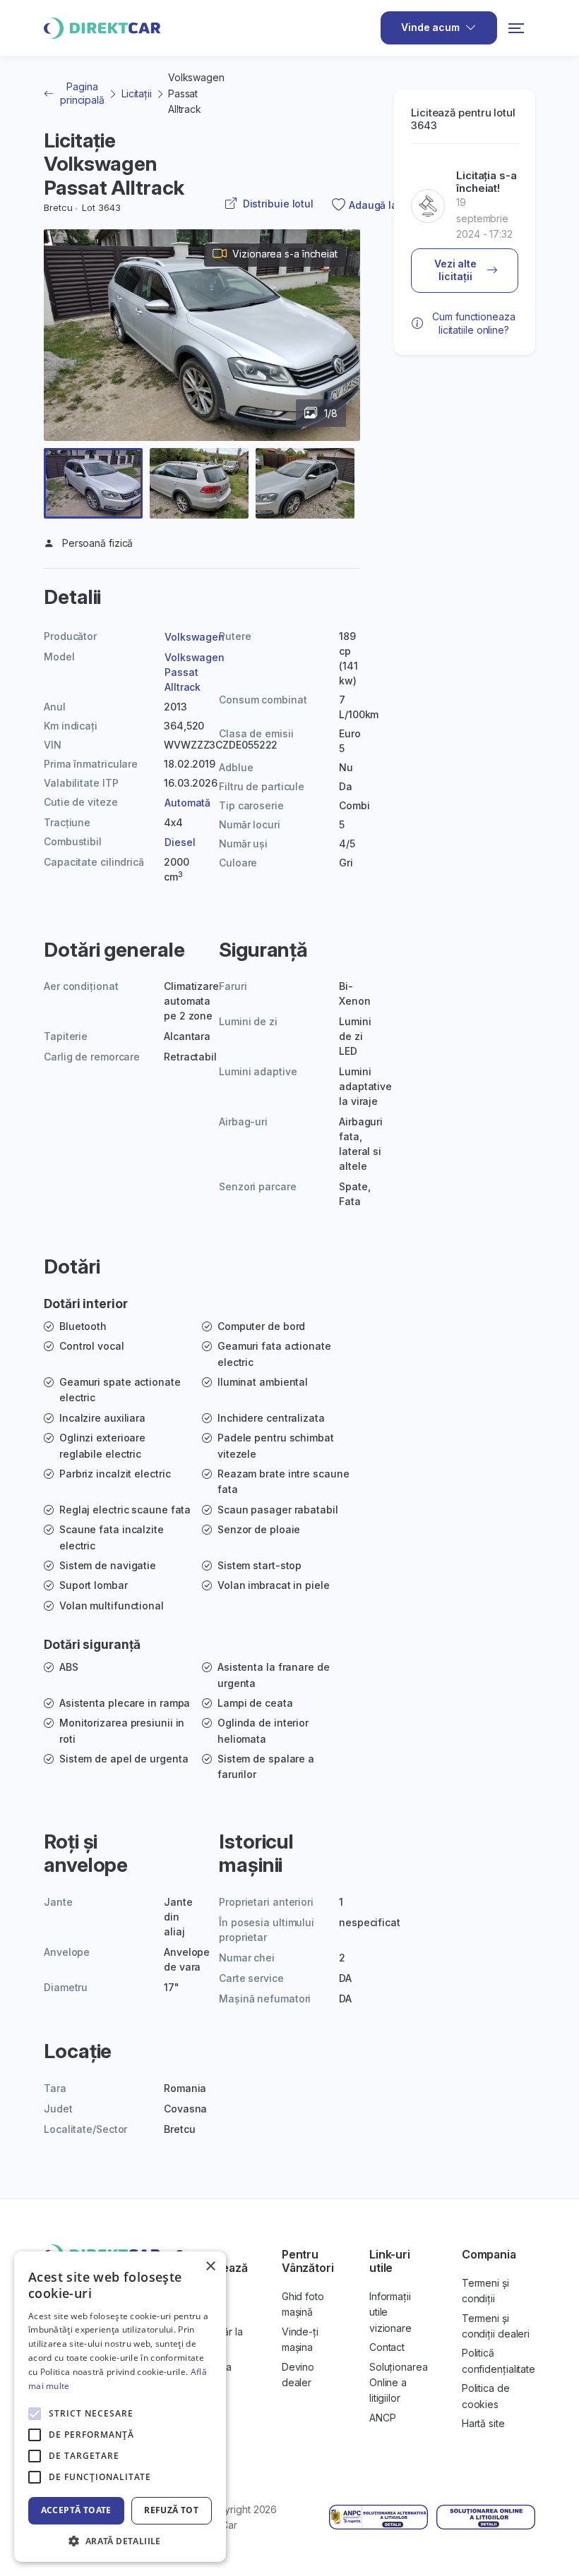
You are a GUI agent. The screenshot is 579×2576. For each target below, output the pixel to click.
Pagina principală (82, 93)
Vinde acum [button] (430, 27)
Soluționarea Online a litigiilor (399, 2383)
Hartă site (483, 2423)
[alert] (120, 2407)
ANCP (383, 2418)
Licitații (137, 93)
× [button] (210, 2267)
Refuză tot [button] (171, 2510)
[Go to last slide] (71, 369)
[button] (93, 483)
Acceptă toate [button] (76, 2510)
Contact (387, 2347)
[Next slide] (333, 369)
